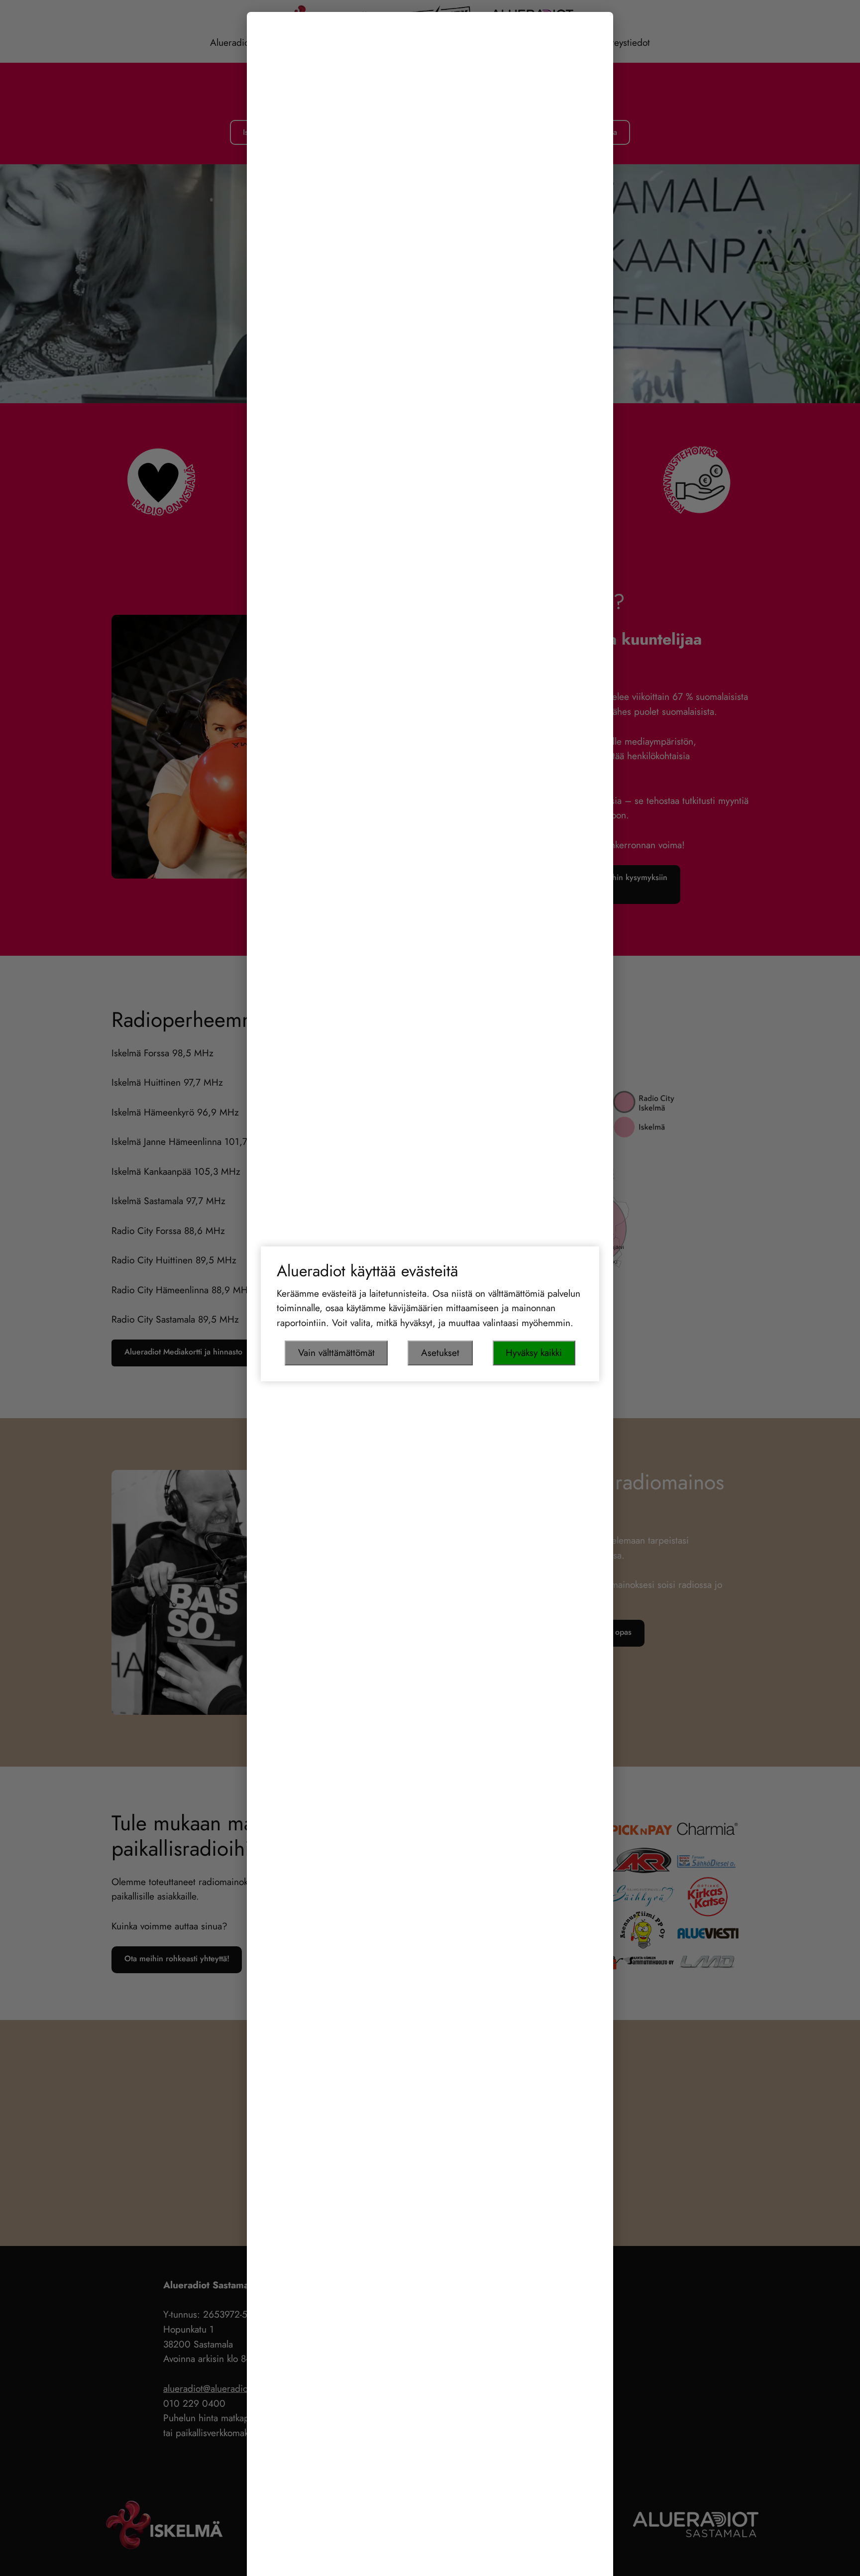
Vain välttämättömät (336, 1352)
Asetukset (440, 1352)
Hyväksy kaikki (534, 1352)
